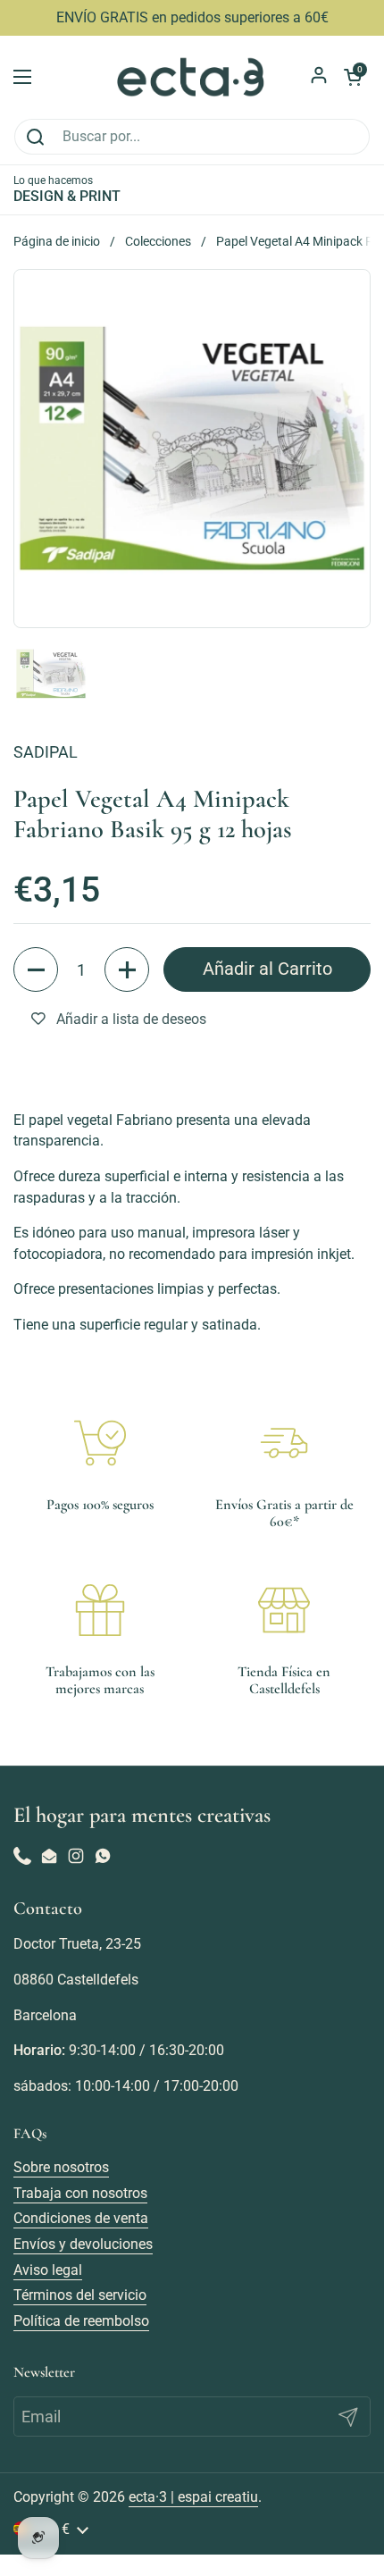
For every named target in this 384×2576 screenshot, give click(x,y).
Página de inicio (57, 241)
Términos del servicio (80, 2295)
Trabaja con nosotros (80, 2193)
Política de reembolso (81, 2321)
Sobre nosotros (61, 2167)
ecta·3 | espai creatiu (193, 2497)
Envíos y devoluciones (83, 2244)
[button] (36, 969)
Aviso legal (48, 2270)
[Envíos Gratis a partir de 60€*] (284, 1443)
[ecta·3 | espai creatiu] (192, 77)
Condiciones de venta (81, 2218)
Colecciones (158, 241)
